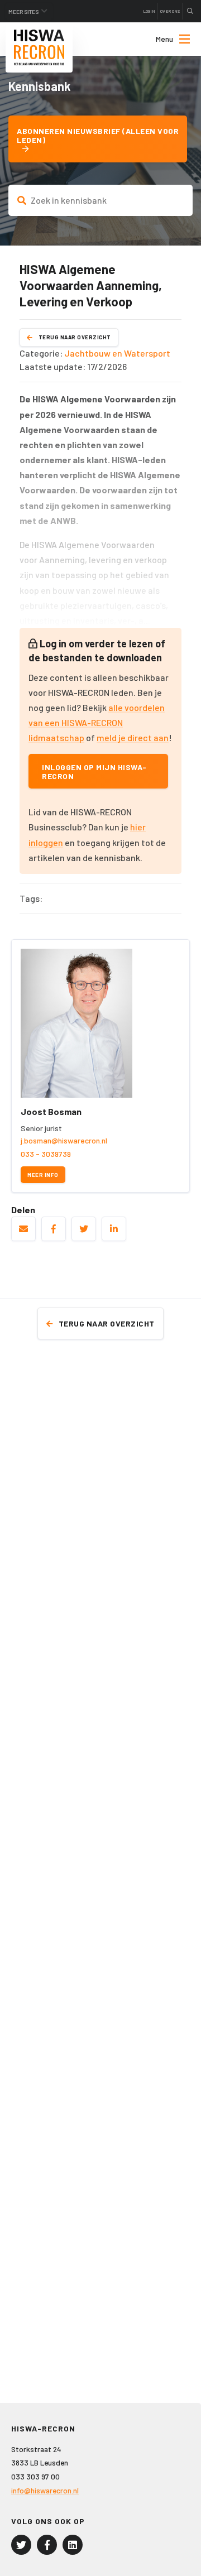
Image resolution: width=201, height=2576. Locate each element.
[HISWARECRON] (39, 47)
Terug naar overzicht (75, 337)
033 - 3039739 (46, 1154)
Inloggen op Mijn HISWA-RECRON (94, 771)
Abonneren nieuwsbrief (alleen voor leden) (98, 135)
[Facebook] (47, 2545)
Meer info (43, 1175)
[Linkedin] (73, 2545)
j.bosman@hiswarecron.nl (64, 1140)
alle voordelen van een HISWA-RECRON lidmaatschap (97, 722)
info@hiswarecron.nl (45, 2490)
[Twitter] (21, 2545)
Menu (164, 39)
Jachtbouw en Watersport (117, 353)
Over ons (170, 11)
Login (149, 11)
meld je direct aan (133, 737)
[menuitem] (163, 39)
